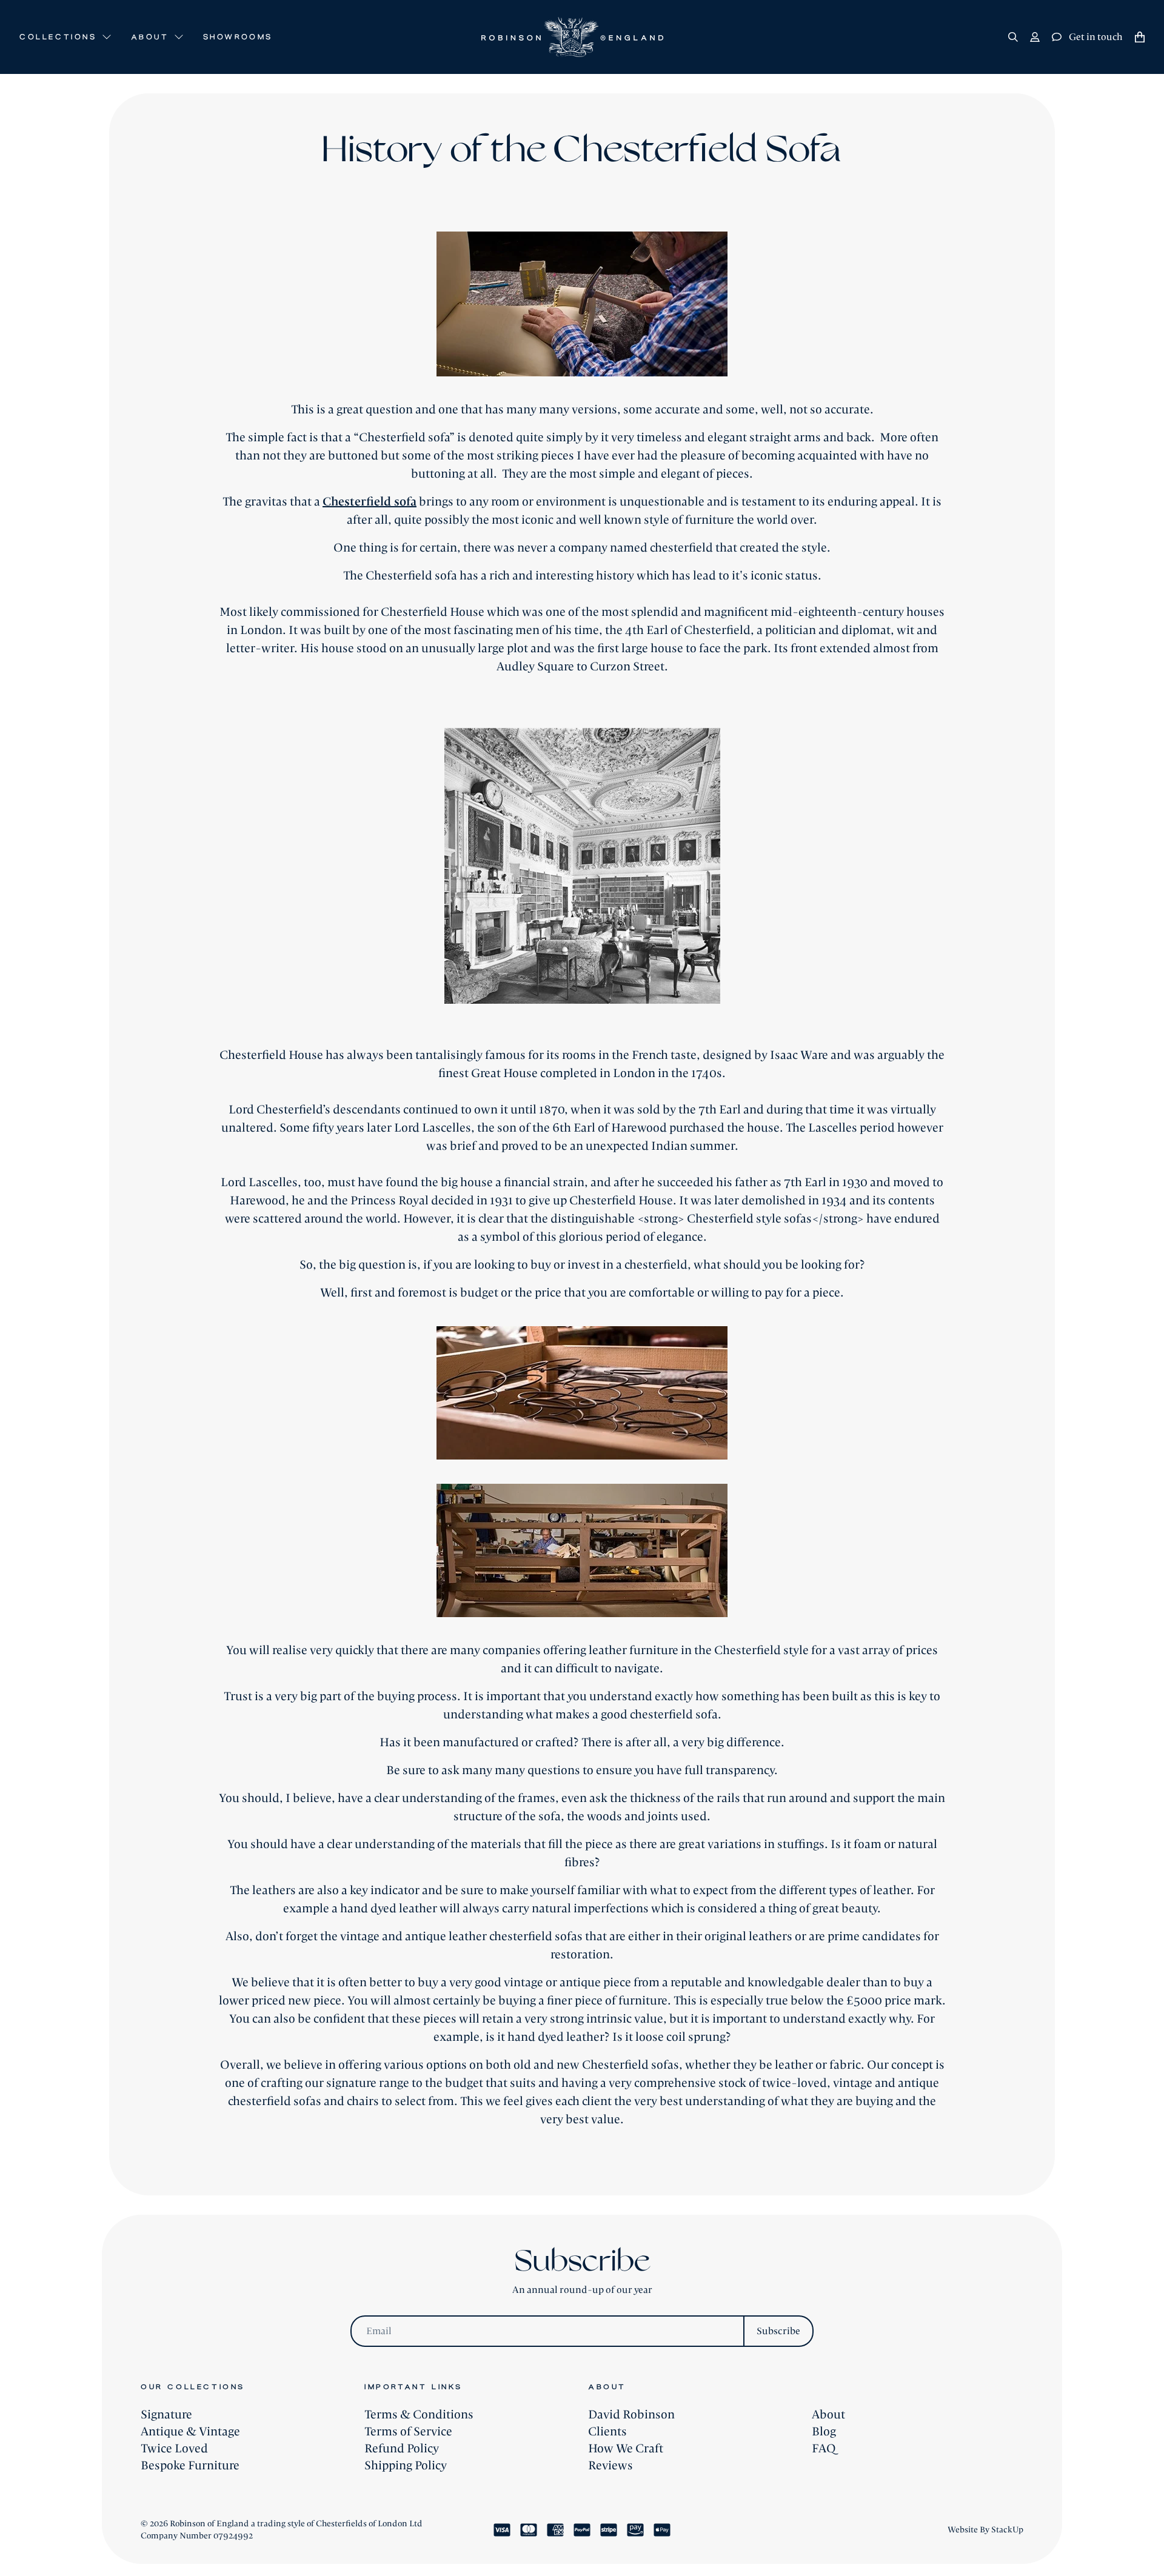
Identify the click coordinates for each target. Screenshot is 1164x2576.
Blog (824, 2432)
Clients (607, 2432)
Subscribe (778, 2331)
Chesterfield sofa (370, 502)
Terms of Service (408, 2432)
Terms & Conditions (419, 2415)
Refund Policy (402, 2449)
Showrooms (238, 37)
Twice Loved (174, 2449)
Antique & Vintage (190, 2432)
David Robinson (631, 2415)
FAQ (824, 2449)
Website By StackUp (985, 2530)
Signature (166, 2415)
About (828, 2415)
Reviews (610, 2466)
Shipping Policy (406, 2466)
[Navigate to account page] (1035, 37)
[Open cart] (1140, 37)
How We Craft (626, 2449)
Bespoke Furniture (190, 2466)
